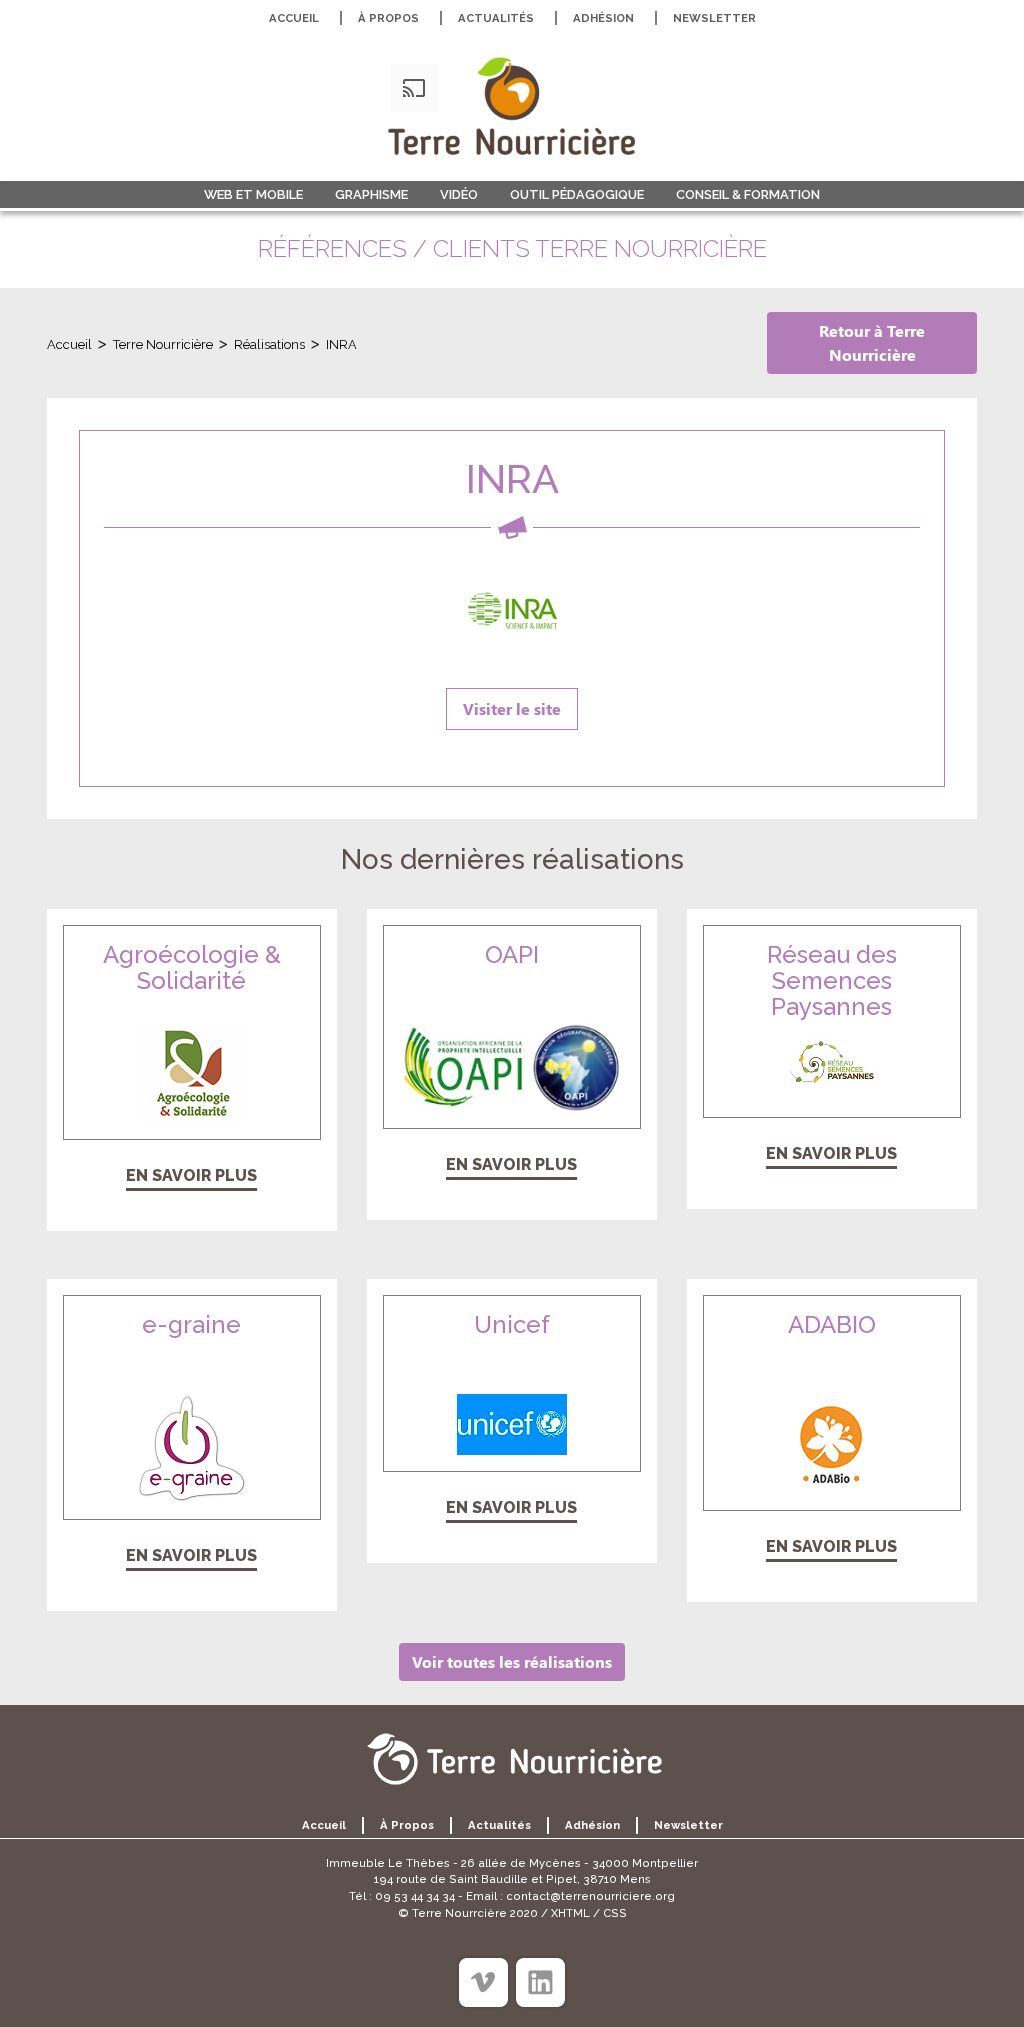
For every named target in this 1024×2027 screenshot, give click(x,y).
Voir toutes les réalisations (512, 1661)
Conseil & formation (748, 194)
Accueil (294, 18)
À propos (388, 18)
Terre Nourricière (163, 344)
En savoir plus (191, 1175)
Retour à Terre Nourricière (872, 342)
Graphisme (371, 194)
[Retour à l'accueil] (512, 106)
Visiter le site (512, 708)
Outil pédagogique (577, 194)
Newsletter (714, 18)
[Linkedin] (540, 1982)
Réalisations (269, 344)
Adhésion (603, 18)
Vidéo (459, 194)
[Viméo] (483, 1982)
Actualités (496, 18)
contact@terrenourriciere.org (590, 1896)
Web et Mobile (253, 194)
